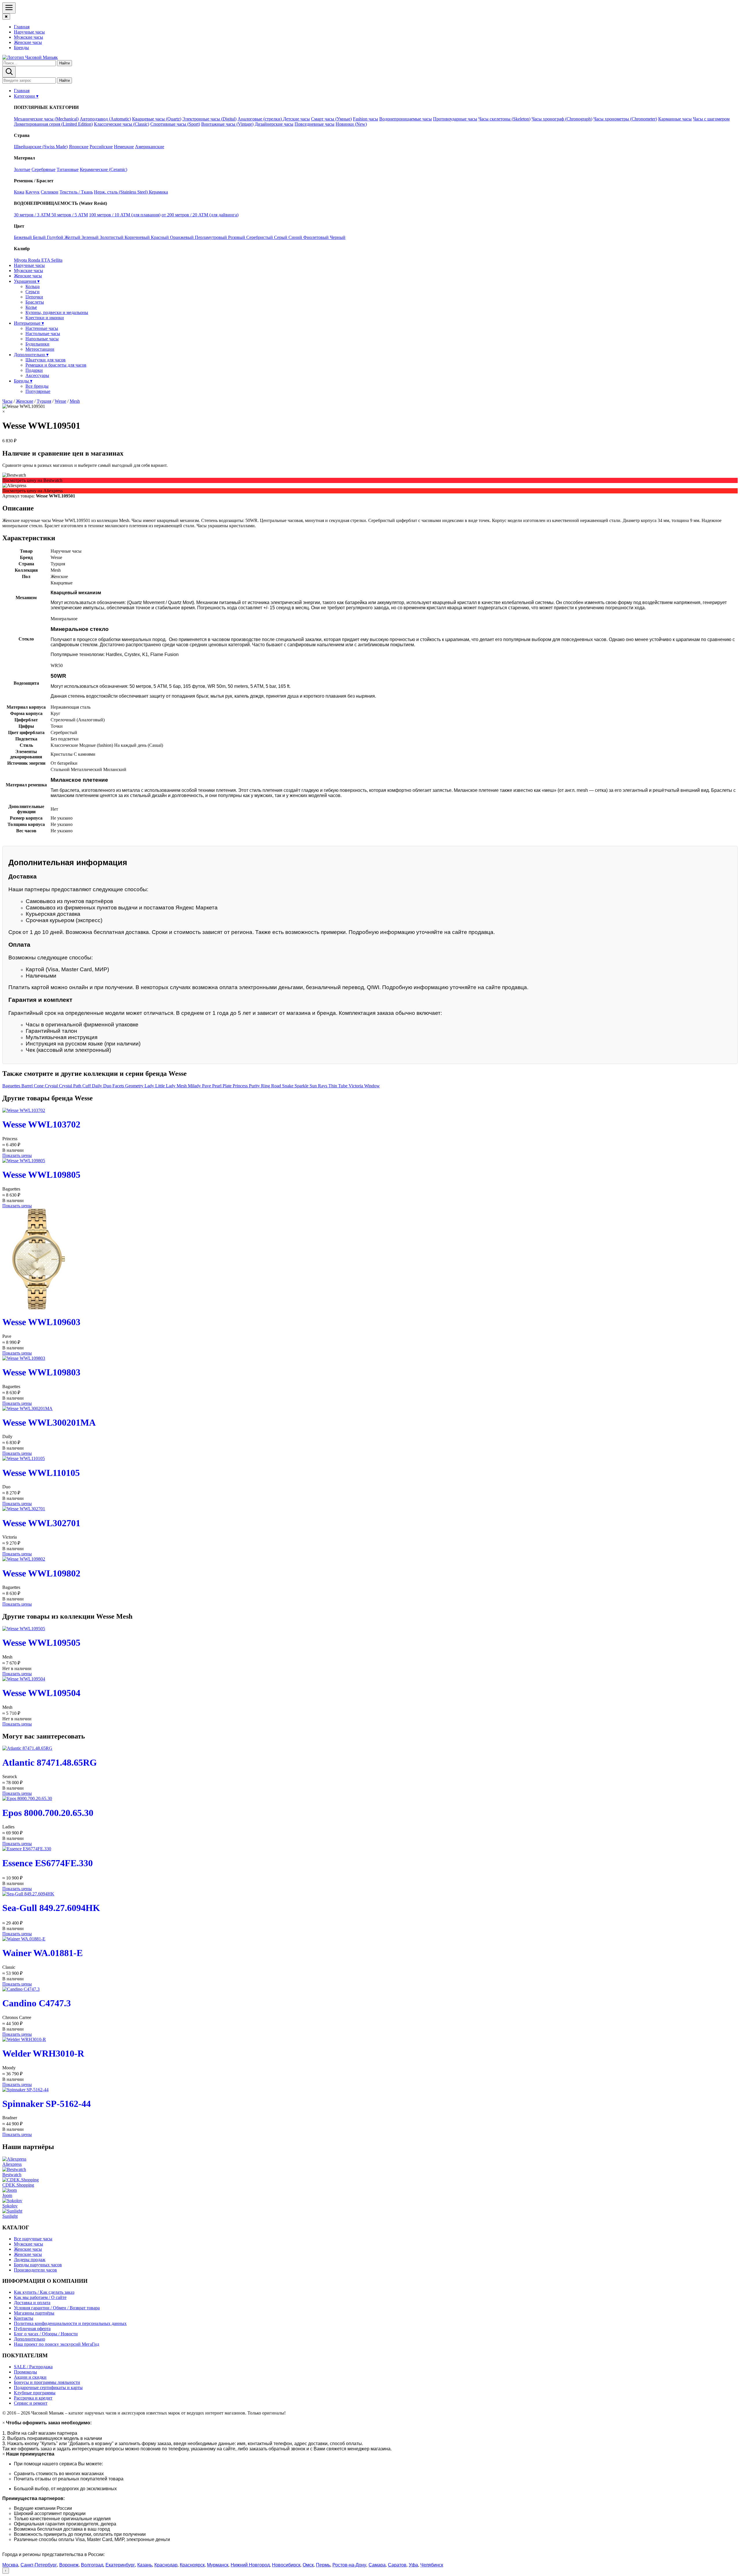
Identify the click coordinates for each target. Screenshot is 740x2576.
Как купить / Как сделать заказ (44, 2292)
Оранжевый (182, 237)
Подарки (34, 370)
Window (372, 1086)
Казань (145, 2565)
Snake (288, 1086)
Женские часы (28, 42)
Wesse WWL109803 (41, 1372)
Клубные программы (35, 2393)
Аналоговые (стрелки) (260, 119)
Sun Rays (319, 1086)
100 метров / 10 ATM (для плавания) (125, 215)
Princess (241, 1086)
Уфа (413, 2565)
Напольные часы (42, 339)
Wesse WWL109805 (41, 1175)
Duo (108, 1086)
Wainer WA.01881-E (42, 1953)
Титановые (68, 169)
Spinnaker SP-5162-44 (47, 2104)
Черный (338, 237)
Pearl (217, 1086)
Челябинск (432, 2565)
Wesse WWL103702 (41, 1124)
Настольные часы (43, 334)
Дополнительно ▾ (31, 355)
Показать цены (17, 1155)
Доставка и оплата (32, 2303)
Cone (39, 1086)
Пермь (323, 2565)
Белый (40, 237)
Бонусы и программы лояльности (47, 2382)
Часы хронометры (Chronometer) (625, 119)
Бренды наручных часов (38, 2265)
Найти (64, 63)
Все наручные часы (33, 2239)
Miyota (21, 260)
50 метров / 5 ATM (70, 215)
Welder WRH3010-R (43, 2053)
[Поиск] (9, 72)
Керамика (158, 192)
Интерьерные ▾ (29, 323)
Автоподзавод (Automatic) (105, 119)
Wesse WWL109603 (41, 1322)
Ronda (35, 260)
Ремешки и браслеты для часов (56, 365)
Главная (22, 27)
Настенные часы (42, 328)
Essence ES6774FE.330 (48, 1863)
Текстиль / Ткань (76, 192)
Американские (150, 147)
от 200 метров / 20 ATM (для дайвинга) (200, 215)
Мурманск (218, 2565)
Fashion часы (366, 119)
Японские (79, 147)
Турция (44, 401)
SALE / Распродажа (33, 2367)
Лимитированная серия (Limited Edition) (53, 124)
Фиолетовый (317, 237)
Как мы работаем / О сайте (40, 2297)
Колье (31, 307)
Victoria (356, 1086)
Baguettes (12, 1086)
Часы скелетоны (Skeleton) (504, 119)
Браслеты (35, 302)
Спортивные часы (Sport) (175, 124)
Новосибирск (286, 2565)
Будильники (37, 344)
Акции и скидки (30, 2377)
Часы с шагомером (711, 119)
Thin (333, 1086)
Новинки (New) (351, 124)
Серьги (33, 292)
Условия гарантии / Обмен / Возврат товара (57, 2308)
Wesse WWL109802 (41, 1573)
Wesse (60, 401)
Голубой (56, 237)
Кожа (19, 192)
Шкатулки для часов (46, 360)
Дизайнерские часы (274, 124)
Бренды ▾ (23, 381)
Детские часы (296, 119)
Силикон (50, 192)
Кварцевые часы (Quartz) (157, 119)
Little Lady (166, 1086)
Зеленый (91, 237)
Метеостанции (40, 349)
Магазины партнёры (34, 2313)
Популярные (38, 391)
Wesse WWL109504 (41, 1693)
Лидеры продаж (30, 2260)
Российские (101, 147)
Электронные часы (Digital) (209, 119)
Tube (343, 1086)
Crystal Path (71, 1086)
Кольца (33, 286)
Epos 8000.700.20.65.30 (48, 1813)
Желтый (73, 237)
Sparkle (302, 1086)
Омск (308, 2565)
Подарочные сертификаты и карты (48, 2388)
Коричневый (138, 237)
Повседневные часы (314, 124)
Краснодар (166, 2565)
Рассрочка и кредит (33, 2398)
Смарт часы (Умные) (331, 119)
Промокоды (25, 2372)
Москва (10, 2565)
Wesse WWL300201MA (49, 1422)
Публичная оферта (32, 2329)
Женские (25, 401)
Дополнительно (29, 2339)
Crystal (52, 1086)
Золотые (22, 169)
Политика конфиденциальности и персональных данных (70, 2323)
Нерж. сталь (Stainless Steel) (121, 192)
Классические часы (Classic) (122, 124)
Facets (119, 1086)
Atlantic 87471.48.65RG (50, 1762)
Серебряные (44, 169)
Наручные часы (29, 32)
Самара (377, 2565)
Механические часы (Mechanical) (46, 119)
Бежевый (23, 237)
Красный (160, 237)
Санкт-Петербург (39, 2565)
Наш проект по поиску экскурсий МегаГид (57, 2344)
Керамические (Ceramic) (103, 169)
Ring (266, 1086)
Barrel (28, 1086)
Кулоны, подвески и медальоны (57, 312)
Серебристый (260, 237)
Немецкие (124, 147)
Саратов (397, 2565)
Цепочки (34, 297)
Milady (195, 1086)
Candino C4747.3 (37, 2003)
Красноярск (192, 2565)
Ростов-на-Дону (349, 2565)
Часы (7, 401)
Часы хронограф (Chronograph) (562, 119)
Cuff (87, 1086)
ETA (46, 260)
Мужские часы (28, 37)
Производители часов (35, 2270)
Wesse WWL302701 (41, 1523)
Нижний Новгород (250, 2565)
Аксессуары (37, 375)
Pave (207, 1086)
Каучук (33, 192)
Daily (98, 1086)
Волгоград (92, 2565)
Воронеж (69, 2565)
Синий (296, 237)
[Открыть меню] (9, 8)
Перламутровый (211, 237)
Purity (255, 1086)
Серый (281, 237)
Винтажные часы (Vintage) (227, 124)
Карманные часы (675, 119)
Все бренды (37, 386)
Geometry (135, 1086)
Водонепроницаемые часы (406, 119)
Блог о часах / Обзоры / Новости (46, 2334)
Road (277, 1086)
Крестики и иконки (45, 318)
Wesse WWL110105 (41, 1473)
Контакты (24, 2318)
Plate (228, 1086)
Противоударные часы (455, 119)
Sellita (57, 260)
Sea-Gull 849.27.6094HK (51, 1908)
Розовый (237, 237)
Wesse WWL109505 (41, 1643)
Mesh (75, 401)
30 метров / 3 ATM (33, 215)
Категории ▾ (26, 96)
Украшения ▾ (27, 281)
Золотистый (112, 237)
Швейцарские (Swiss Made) (41, 147)
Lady (150, 1086)
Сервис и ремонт (31, 2403)
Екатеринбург (120, 2565)
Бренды (21, 48)
